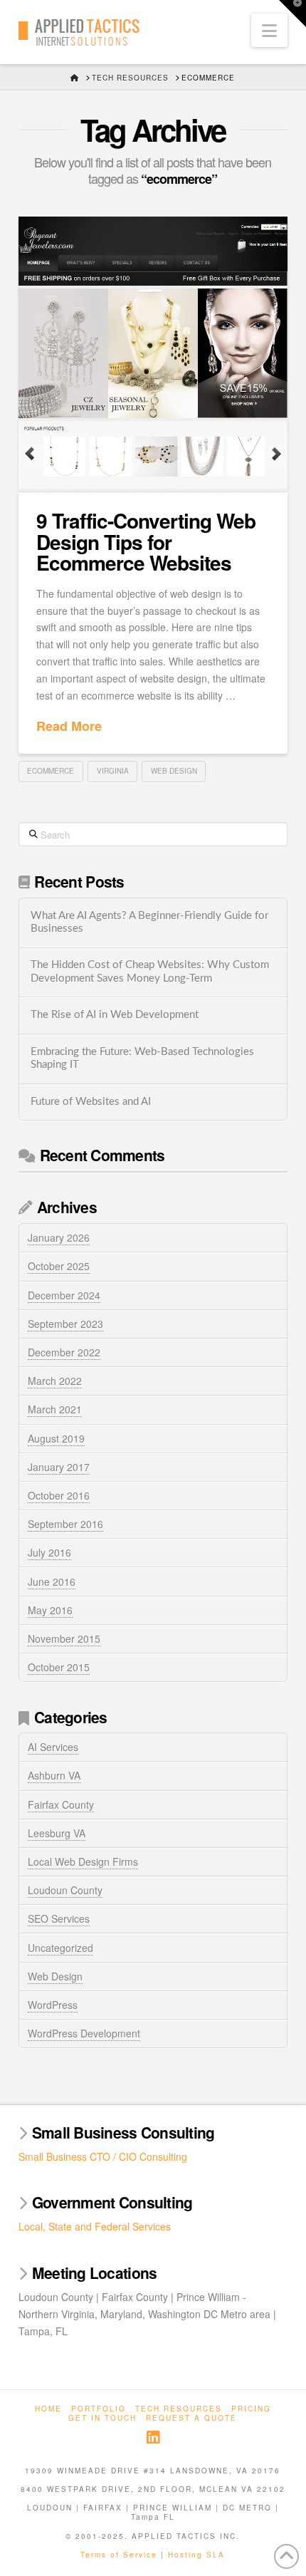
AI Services (53, 1747)
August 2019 (56, 1438)
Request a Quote (191, 2418)
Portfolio (99, 2409)
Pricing (251, 2409)
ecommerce (51, 771)
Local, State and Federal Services (95, 2226)
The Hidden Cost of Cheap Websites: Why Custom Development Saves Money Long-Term (150, 972)
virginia (113, 771)
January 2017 (59, 1467)
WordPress (53, 2005)
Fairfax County (61, 1804)
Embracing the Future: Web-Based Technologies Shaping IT (142, 1059)
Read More (69, 726)
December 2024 (64, 1295)
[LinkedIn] (153, 2437)
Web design (174, 771)
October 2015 (59, 1667)
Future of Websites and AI (91, 1102)
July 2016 (49, 1552)
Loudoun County (65, 1890)
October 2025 (59, 1266)
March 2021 (55, 1409)
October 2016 (59, 1495)
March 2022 (55, 1381)
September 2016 (65, 1524)
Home (48, 2409)
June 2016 (52, 1582)
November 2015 (64, 1638)
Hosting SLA (196, 2555)
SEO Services (59, 1918)
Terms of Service (119, 2555)
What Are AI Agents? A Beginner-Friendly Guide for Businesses (149, 923)
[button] (269, 30)
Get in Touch (102, 2418)
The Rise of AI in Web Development (115, 1015)
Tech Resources (179, 2409)
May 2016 (50, 1610)
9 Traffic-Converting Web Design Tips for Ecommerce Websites (146, 541)
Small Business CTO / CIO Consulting (103, 2156)
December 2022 (64, 1352)
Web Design (55, 1976)
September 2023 (65, 1324)
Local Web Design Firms (83, 1861)
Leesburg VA (57, 1833)
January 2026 (59, 1237)
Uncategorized (60, 1948)
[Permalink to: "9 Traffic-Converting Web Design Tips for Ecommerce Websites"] (153, 354)
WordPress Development (84, 2033)
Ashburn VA (54, 1775)
